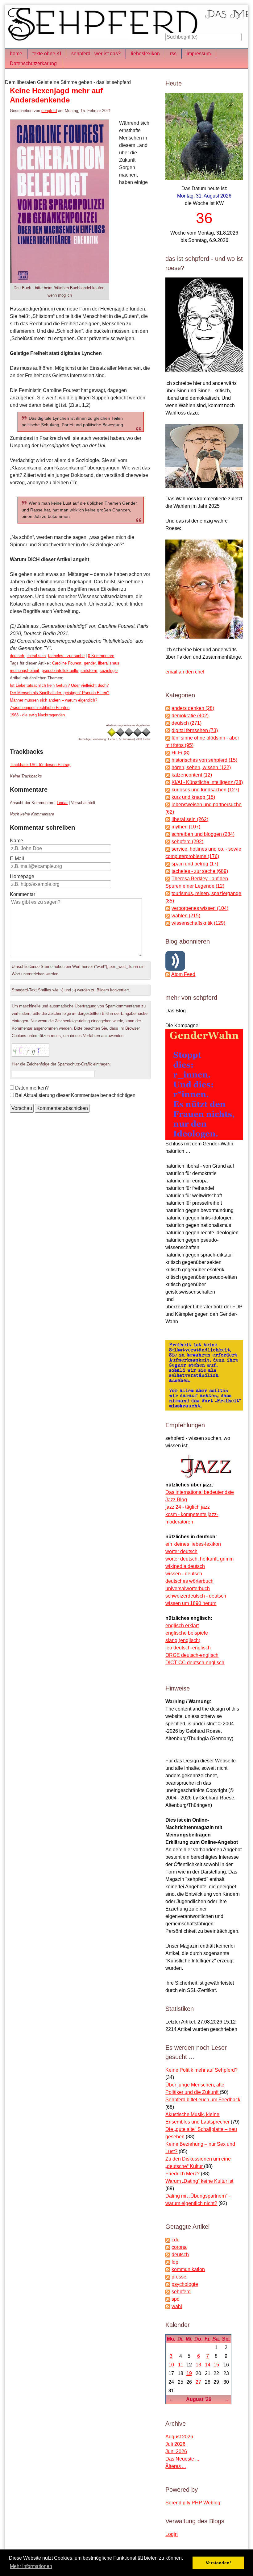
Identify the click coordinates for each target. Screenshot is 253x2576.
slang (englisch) (183, 1640)
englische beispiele (187, 1633)
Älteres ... (176, 2466)
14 (208, 2365)
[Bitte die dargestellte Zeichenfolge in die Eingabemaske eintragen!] (31, 1050)
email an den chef (185, 672)
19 (189, 2373)
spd (176, 2299)
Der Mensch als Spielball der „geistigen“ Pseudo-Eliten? (60, 693)
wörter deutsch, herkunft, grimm (199, 1559)
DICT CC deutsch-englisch (195, 1663)
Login (172, 2534)
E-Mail (17, 859)
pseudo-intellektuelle (60, 671)
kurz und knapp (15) (193, 797)
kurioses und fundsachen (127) (205, 790)
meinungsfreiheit (25, 671)
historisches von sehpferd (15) (204, 760)
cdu (176, 2240)
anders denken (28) (193, 708)
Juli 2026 (175, 2444)
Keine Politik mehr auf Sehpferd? (201, 2070)
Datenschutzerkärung (33, 63)
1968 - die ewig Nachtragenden (37, 715)
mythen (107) (186, 827)
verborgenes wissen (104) (200, 908)
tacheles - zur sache (66, 656)
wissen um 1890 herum (191, 1603)
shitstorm (89, 671)
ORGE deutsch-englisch (192, 1655)
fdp (175, 2262)
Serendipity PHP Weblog (193, 2503)
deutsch (17, 656)
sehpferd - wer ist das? (96, 54)
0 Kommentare (101, 656)
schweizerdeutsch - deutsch (196, 1596)
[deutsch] (168, 2255)
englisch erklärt (182, 1626)
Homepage (22, 876)
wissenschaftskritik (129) (198, 923)
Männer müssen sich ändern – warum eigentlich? (54, 700)
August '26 (199, 2399)
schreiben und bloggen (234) (203, 834)
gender (90, 663)
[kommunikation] (168, 2269)
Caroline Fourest (67, 663)
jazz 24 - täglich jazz (188, 1507)
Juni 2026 (176, 2451)
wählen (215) (186, 916)
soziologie (109, 671)
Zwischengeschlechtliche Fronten (40, 708)
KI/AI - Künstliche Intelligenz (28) (207, 782)
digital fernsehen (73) (195, 730)
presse (179, 2277)
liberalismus (109, 663)
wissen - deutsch (184, 1574)
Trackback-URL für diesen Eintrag (40, 765)
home (16, 54)
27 (198, 2382)
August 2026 (179, 2437)
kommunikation (188, 2269)
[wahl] (168, 2306)
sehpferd (49, 111)
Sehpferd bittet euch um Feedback (203, 2100)
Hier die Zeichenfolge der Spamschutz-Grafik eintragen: (61, 1064)
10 (171, 2365)
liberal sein (36, 656)
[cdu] (168, 2240)
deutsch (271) (187, 723)
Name (17, 841)
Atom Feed (183, 974)
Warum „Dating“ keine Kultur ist (199, 2181)
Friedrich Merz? (183, 2174)
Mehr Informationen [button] (31, 2566)
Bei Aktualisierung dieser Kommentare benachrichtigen (75, 1095)
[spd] (168, 2299)
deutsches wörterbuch (189, 1581)
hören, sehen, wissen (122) (201, 767)
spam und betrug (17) (195, 864)
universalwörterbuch (188, 1588)
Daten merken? (32, 1088)
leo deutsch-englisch (188, 1648)
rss (173, 54)
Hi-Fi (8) (180, 753)
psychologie (185, 2284)
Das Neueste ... (182, 2459)
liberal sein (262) (190, 819)
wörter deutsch (181, 1551)
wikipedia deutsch (185, 1566)
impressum (199, 54)
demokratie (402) (190, 716)
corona (179, 2247)
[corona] (168, 2247)
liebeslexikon (145, 54)
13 (198, 2365)
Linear (62, 803)
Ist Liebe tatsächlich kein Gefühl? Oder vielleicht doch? (59, 685)
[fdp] (168, 2262)
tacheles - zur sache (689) (200, 871)
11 (181, 2365)
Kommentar (23, 894)
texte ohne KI (47, 54)
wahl (177, 2306)
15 (216, 2365)
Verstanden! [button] (218, 2563)
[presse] (168, 2277)
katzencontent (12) (192, 775)
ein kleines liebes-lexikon (193, 1544)
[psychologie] (168, 2284)
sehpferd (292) (187, 842)
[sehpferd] (168, 2292)
